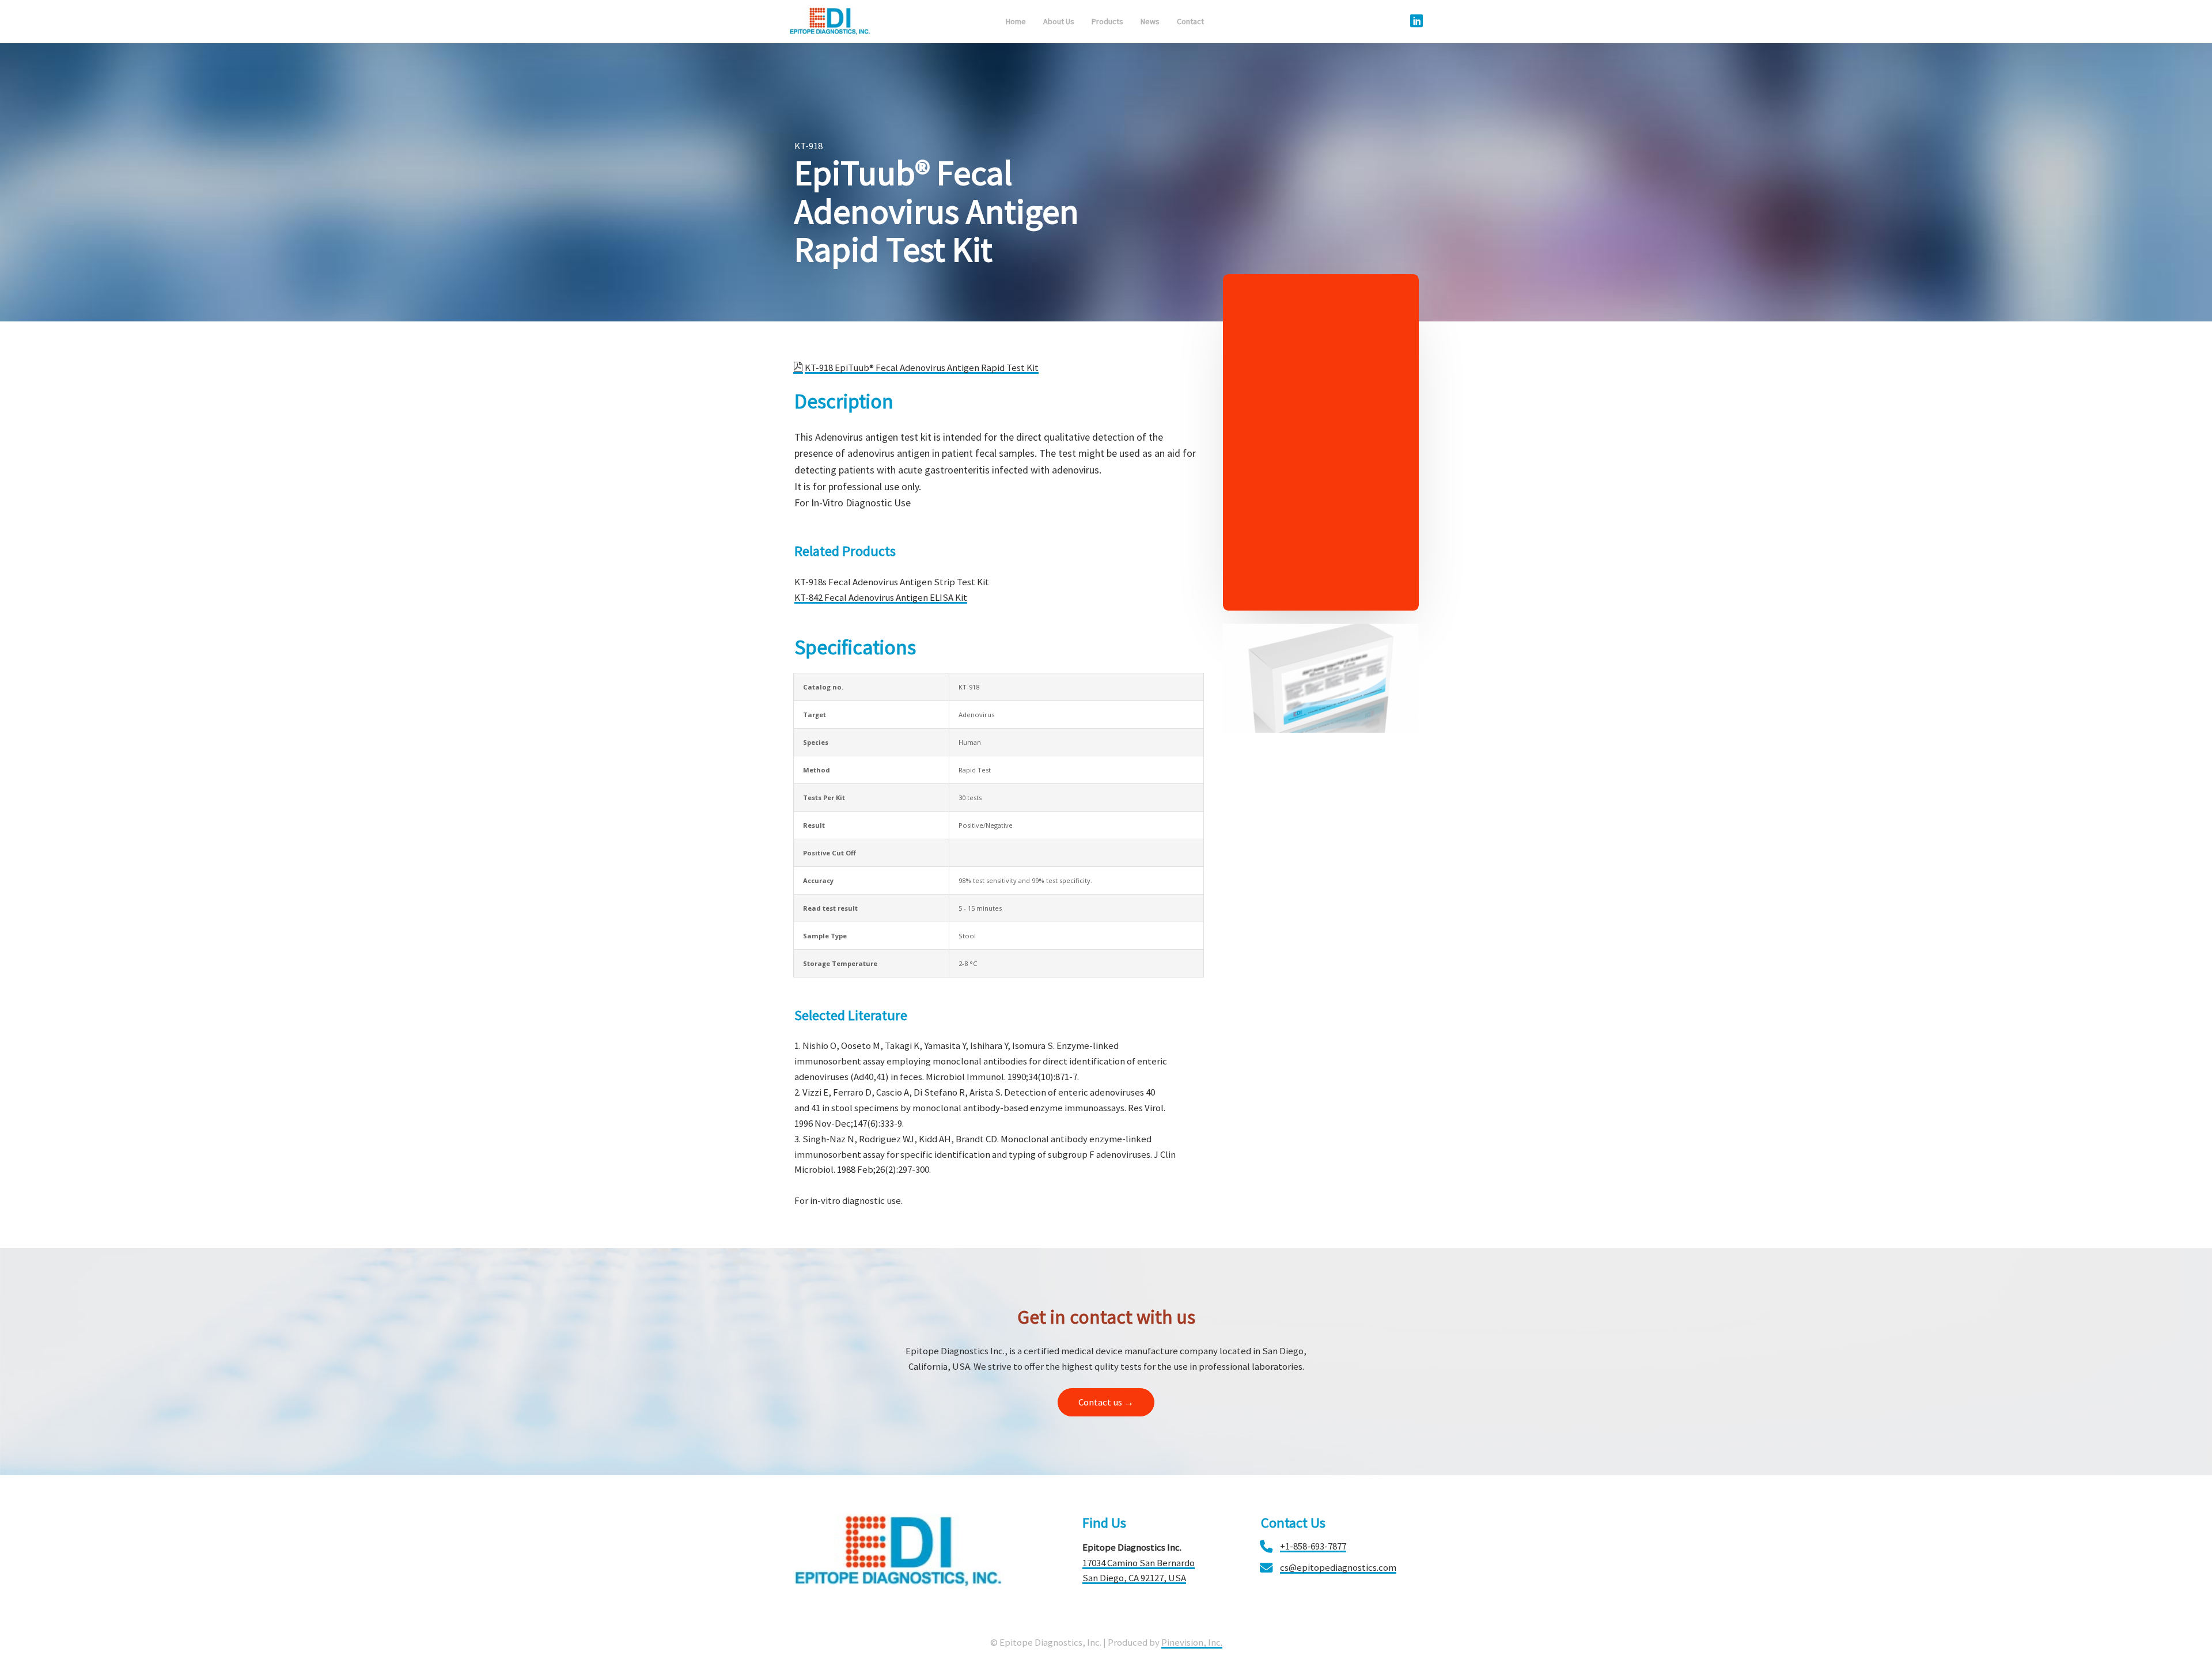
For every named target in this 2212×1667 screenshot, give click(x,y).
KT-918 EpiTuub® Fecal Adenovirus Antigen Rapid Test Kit (922, 368)
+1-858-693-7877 (1313, 1546)
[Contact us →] (1106, 1414)
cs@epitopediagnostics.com (1338, 1567)
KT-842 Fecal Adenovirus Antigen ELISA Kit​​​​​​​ (881, 597)
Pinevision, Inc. (1192, 1642)
